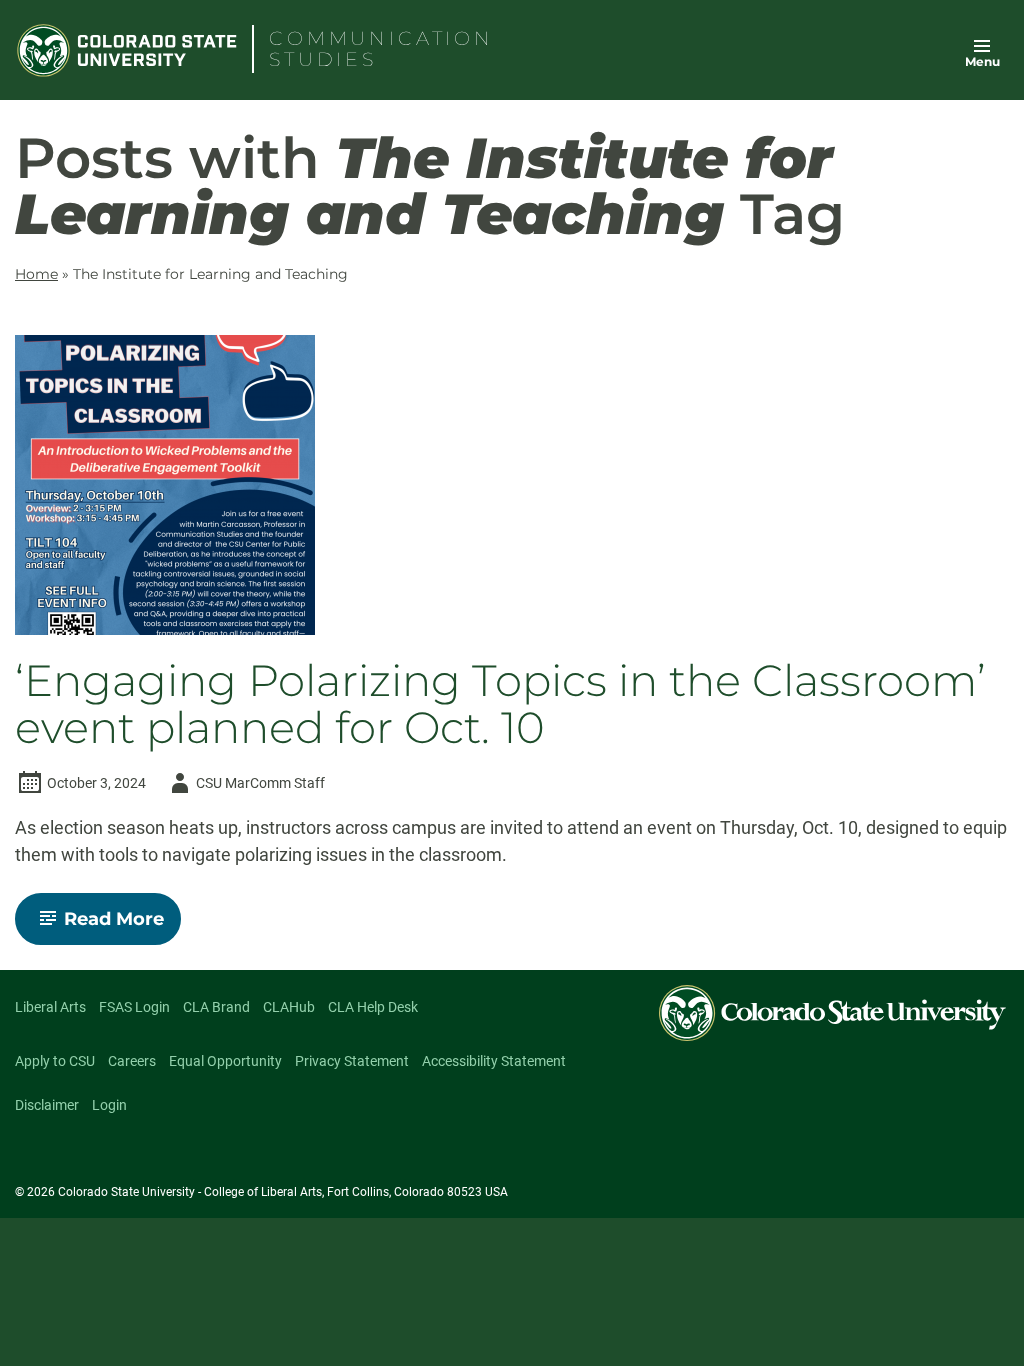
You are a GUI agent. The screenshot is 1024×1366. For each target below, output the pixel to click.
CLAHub (289, 1007)
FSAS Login (134, 1007)
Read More (122, 926)
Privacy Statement (352, 1061)
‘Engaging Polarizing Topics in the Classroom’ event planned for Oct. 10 (500, 705)
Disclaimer (47, 1105)
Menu (982, 61)
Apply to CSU (55, 1061)
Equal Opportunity (225, 1061)
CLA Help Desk (373, 1007)
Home (36, 274)
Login (109, 1105)
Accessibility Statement (494, 1061)
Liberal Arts (50, 1007)
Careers (132, 1061)
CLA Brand (216, 1007)
